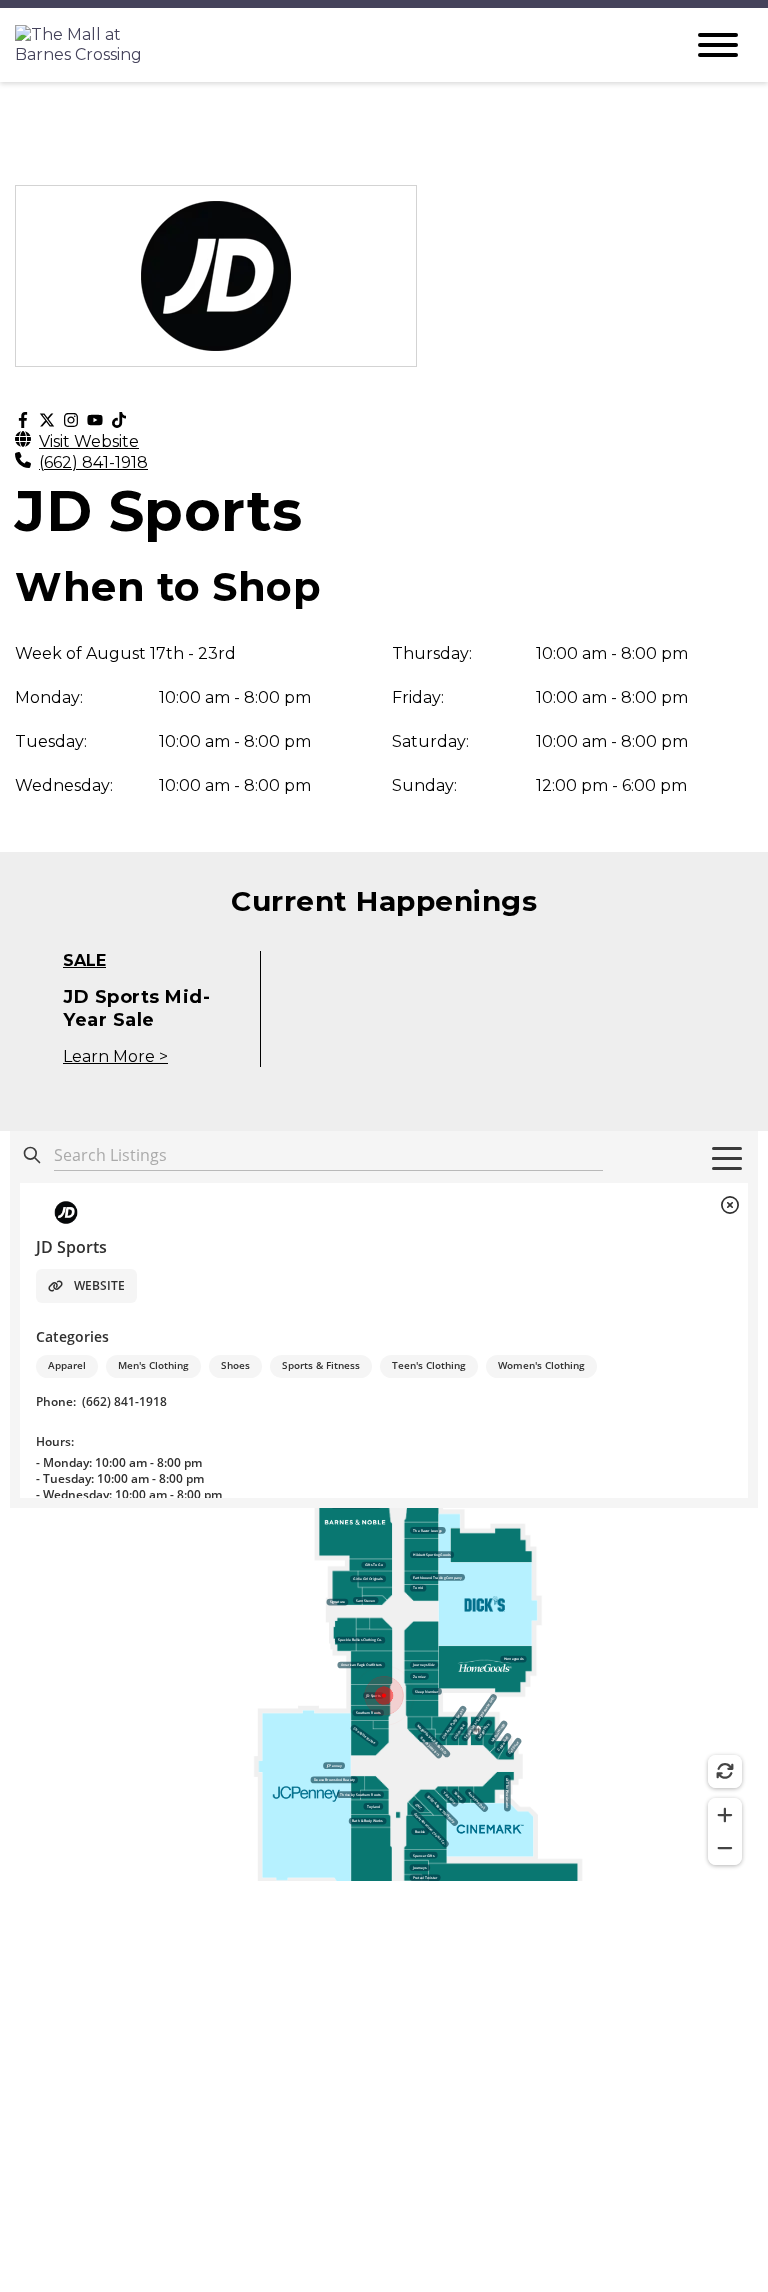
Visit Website (89, 441)
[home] (334, 45)
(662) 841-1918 (93, 462)
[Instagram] (71, 421)
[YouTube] (95, 421)
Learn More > (115, 1056)
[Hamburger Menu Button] (718, 45)
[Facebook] (23, 421)
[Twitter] (47, 421)
